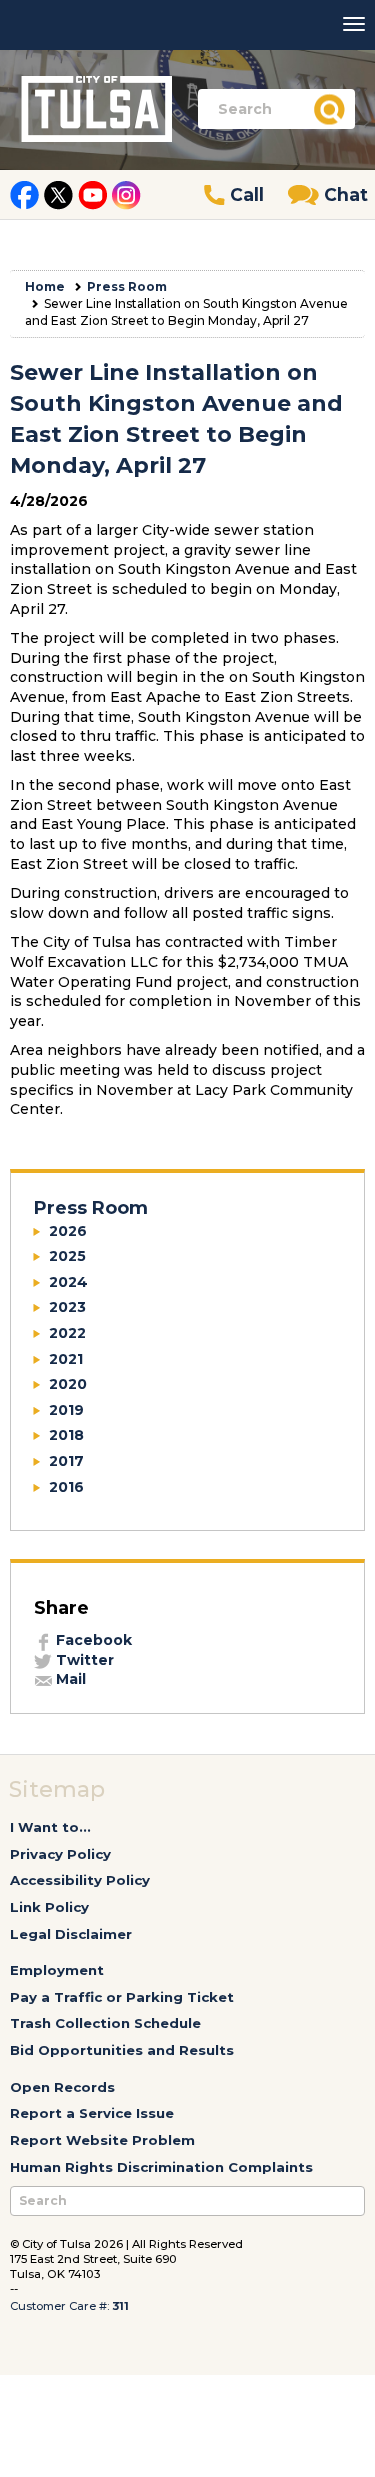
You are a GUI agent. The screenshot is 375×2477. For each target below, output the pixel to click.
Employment (57, 1970)
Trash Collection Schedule (105, 2023)
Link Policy (49, 1907)
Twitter (83, 1660)
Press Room (127, 286)
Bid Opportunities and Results (122, 2050)
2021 (66, 1359)
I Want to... (50, 1827)
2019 (66, 1410)
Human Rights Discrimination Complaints (161, 2167)
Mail (69, 1679)
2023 (67, 1307)
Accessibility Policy (80, 1880)
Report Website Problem (102, 2140)
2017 (66, 1461)
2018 (66, 1435)
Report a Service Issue (92, 2113)
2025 (67, 1256)
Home (45, 286)
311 (120, 2306)
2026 (68, 1231)
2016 (66, 1487)
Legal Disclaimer (71, 1934)
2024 (68, 1282)
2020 (68, 1384)
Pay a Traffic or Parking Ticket (122, 1997)
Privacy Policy (60, 1854)
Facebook (92, 1640)
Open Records (62, 2087)
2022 (67, 1333)
